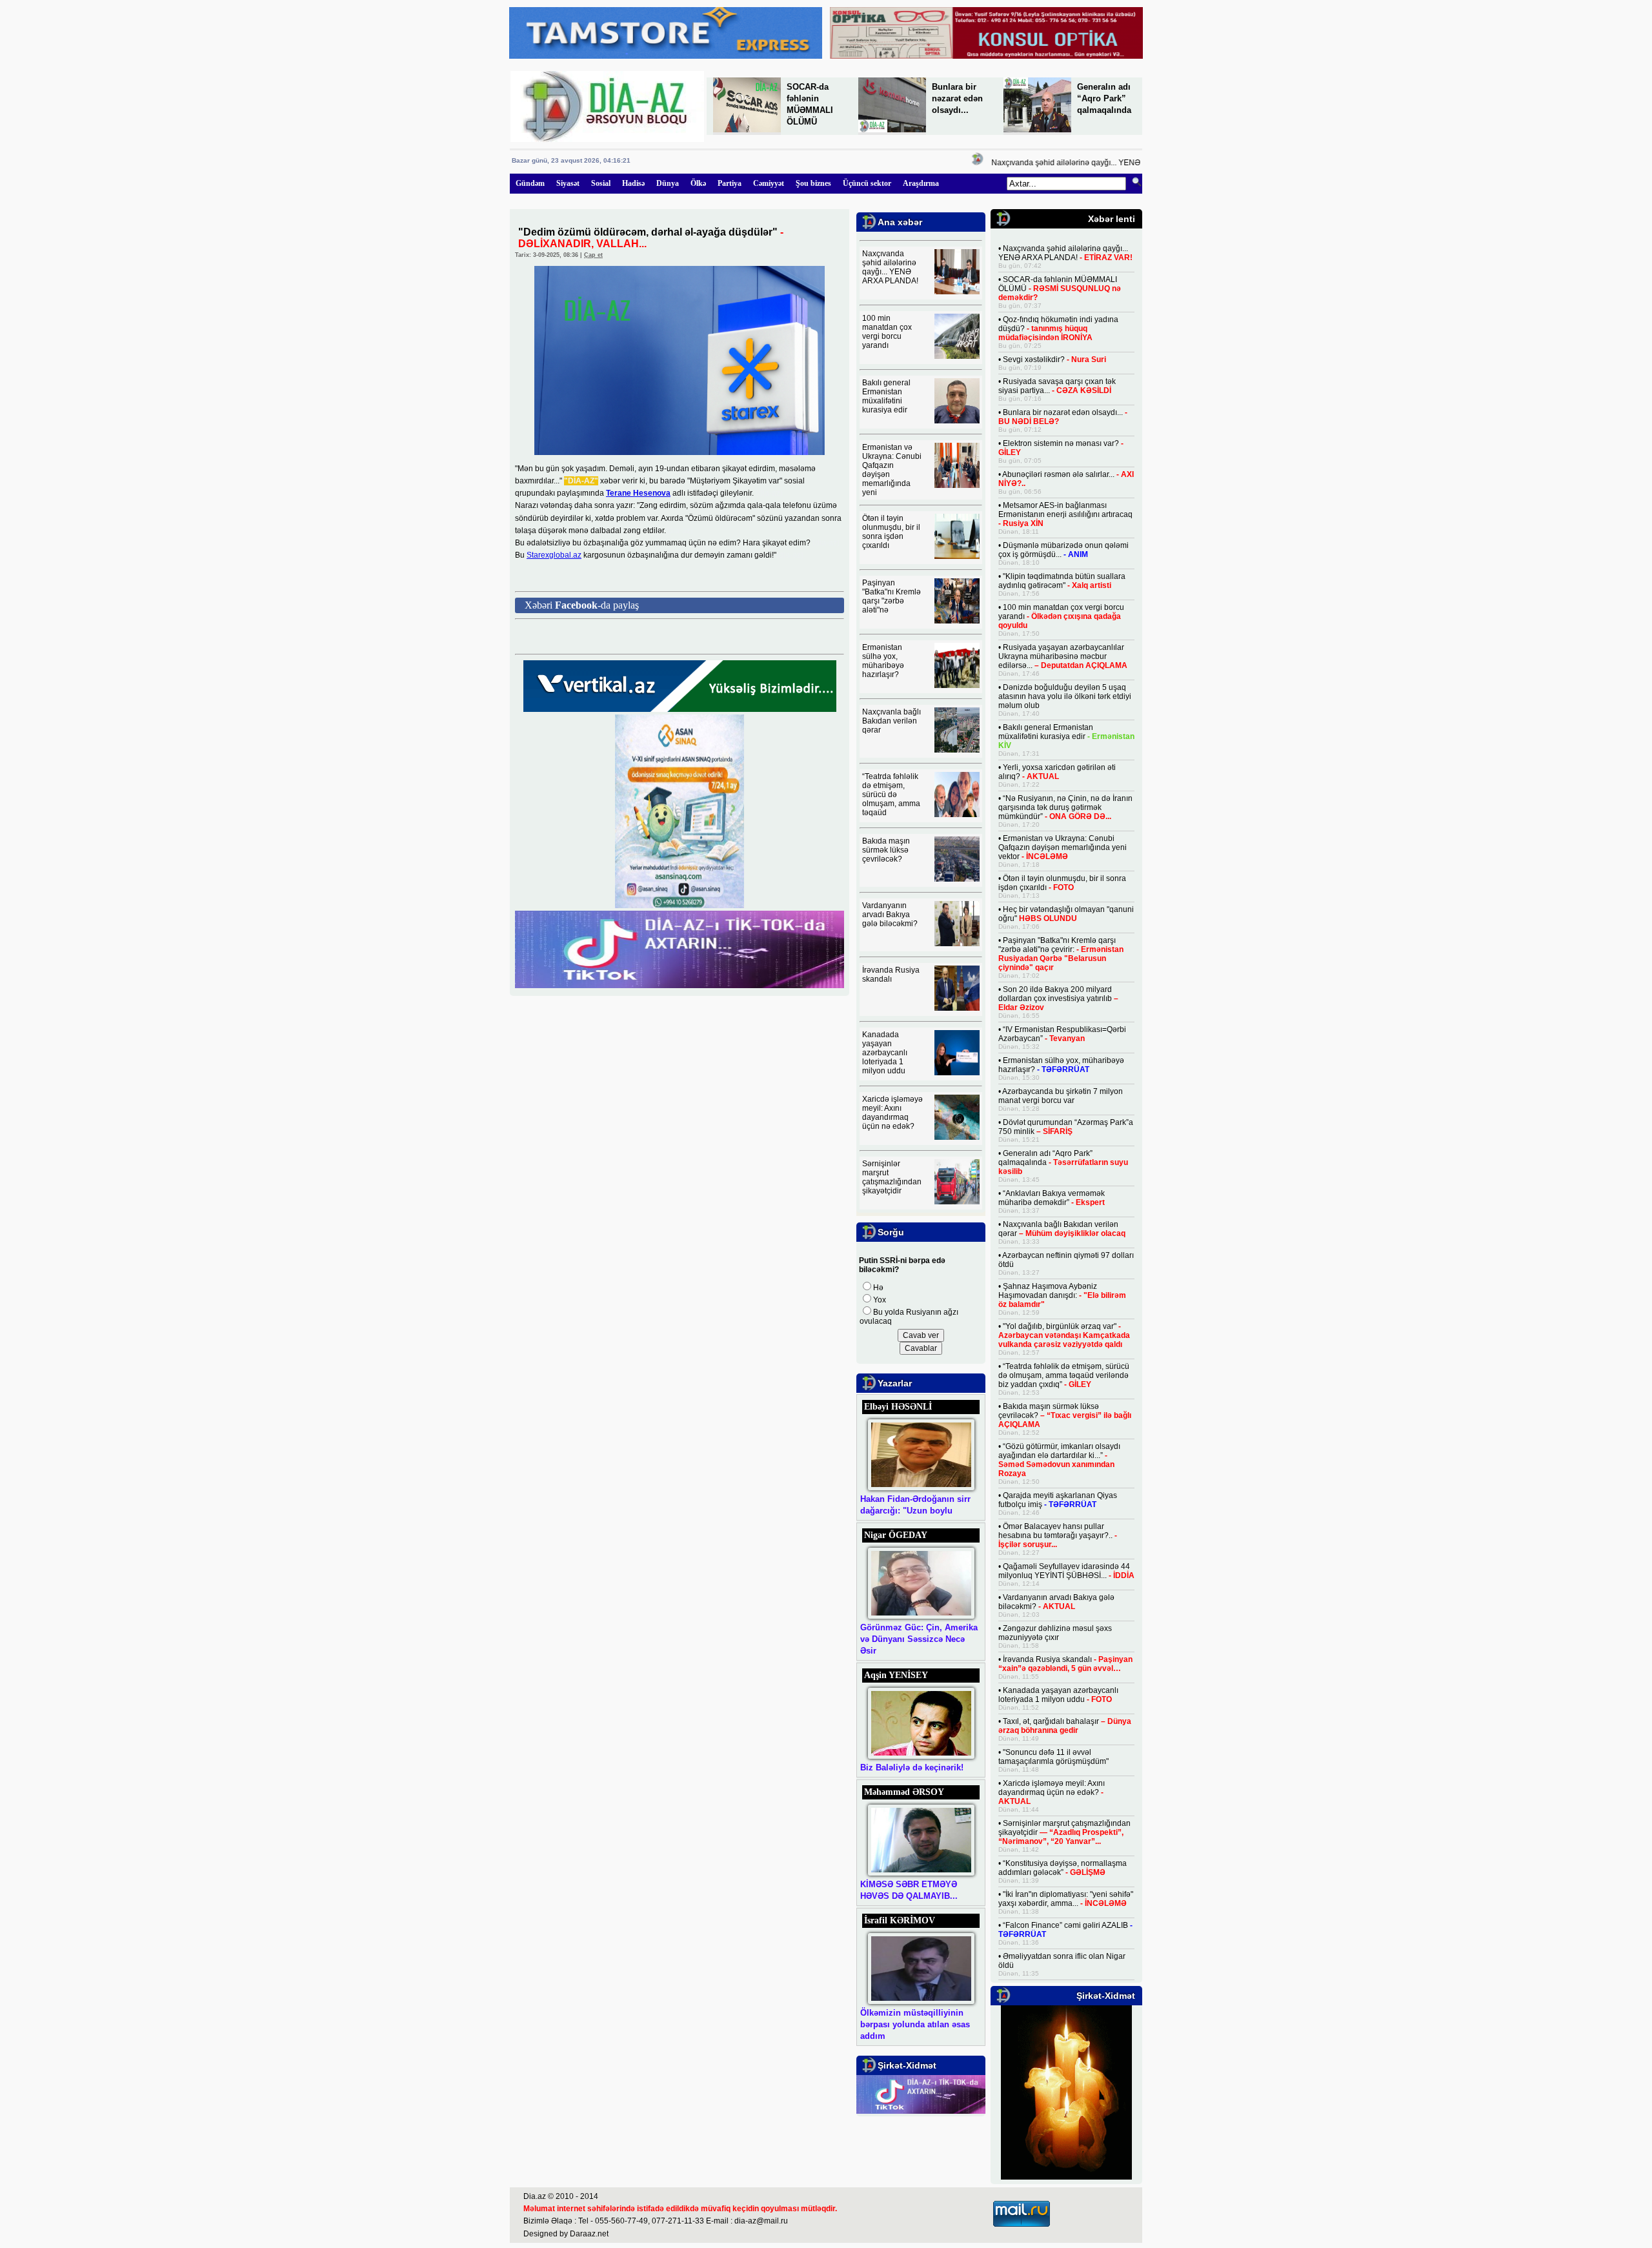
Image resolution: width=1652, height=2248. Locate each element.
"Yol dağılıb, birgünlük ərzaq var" (1064, 1335)
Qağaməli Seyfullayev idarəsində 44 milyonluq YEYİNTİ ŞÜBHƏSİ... (1066, 1571)
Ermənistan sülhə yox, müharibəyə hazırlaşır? (883, 661)
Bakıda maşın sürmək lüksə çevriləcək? (886, 850)
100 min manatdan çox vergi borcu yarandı (887, 332)
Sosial (601, 183)
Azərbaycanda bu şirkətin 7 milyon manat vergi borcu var (1061, 1096)
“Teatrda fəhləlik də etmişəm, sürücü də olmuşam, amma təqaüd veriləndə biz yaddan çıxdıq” (1064, 1375)
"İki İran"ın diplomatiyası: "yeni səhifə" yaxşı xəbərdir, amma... (1066, 1899)
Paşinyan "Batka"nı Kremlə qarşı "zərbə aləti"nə (891, 596)
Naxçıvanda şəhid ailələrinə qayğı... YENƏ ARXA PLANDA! (1069, 163)
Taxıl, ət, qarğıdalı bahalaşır (1065, 1726)
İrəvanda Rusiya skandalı (891, 975)
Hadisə (633, 183)
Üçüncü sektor (867, 183)
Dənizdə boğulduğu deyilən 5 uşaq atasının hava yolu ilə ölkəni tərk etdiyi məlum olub (1065, 696)
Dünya (668, 183)
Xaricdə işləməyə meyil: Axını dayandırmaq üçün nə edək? (892, 1113)
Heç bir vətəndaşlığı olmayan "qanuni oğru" (1066, 914)
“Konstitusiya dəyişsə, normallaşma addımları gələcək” (1063, 1868)
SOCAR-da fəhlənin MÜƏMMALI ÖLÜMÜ (1060, 289)
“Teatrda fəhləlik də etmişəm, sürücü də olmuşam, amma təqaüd (891, 795)
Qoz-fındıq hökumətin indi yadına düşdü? (1058, 329)
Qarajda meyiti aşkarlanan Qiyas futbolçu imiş (1058, 1500)
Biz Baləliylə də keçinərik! (912, 1767)
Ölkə (698, 183)
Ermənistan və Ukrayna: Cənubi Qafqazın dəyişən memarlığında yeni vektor (1063, 847)
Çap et (593, 255)
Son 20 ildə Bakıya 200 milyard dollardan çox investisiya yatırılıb (1058, 998)
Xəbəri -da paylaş (582, 605)
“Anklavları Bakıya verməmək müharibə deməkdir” (1052, 1198)
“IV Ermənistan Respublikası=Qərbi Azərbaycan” (1062, 1034)
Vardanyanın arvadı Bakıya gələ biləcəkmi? (890, 915)
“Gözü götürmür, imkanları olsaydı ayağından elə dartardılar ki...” (1059, 1460)
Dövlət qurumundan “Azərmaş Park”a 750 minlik (1066, 1127)
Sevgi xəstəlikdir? (1054, 359)
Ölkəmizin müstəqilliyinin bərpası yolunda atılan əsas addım (915, 2024)
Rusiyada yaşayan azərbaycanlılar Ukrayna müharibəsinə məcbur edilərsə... (1063, 656)
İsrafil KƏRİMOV (900, 1920)
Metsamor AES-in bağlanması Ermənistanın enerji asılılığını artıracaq (1065, 514)
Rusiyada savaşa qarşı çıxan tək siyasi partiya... (1057, 386)
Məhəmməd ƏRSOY (904, 1792)
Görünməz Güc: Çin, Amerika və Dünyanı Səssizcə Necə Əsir (919, 1639)
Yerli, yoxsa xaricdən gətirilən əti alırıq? (1057, 772)
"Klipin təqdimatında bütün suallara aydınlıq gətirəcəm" (1062, 581)
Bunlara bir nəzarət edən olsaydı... (957, 98)
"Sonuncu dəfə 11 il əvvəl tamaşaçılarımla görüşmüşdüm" (1053, 1757)
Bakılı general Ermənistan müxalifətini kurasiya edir (886, 396)
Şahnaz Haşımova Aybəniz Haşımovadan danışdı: (1062, 1295)
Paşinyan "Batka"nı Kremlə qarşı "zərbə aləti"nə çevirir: (1061, 954)
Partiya (730, 183)
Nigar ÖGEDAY (896, 1535)
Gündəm (530, 183)
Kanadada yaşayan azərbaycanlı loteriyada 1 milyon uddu (885, 1053)
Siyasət (568, 183)
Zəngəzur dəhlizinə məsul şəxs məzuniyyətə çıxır (1055, 1633)
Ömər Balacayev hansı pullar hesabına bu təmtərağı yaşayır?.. (1058, 1535)
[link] (638, 493)
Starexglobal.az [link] (554, 555)
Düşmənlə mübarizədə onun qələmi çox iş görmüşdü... (1063, 550)
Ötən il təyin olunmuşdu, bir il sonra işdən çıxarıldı (891, 532)
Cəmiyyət (769, 183)
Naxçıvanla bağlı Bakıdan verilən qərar (891, 721)
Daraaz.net (589, 2234)
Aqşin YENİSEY (896, 1675)
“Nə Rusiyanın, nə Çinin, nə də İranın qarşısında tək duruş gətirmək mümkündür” (1065, 807)
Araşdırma (921, 183)
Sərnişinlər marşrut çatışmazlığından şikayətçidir (892, 1177)
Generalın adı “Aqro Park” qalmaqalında (1104, 98)
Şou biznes (813, 183)
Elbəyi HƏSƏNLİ (898, 1407)
